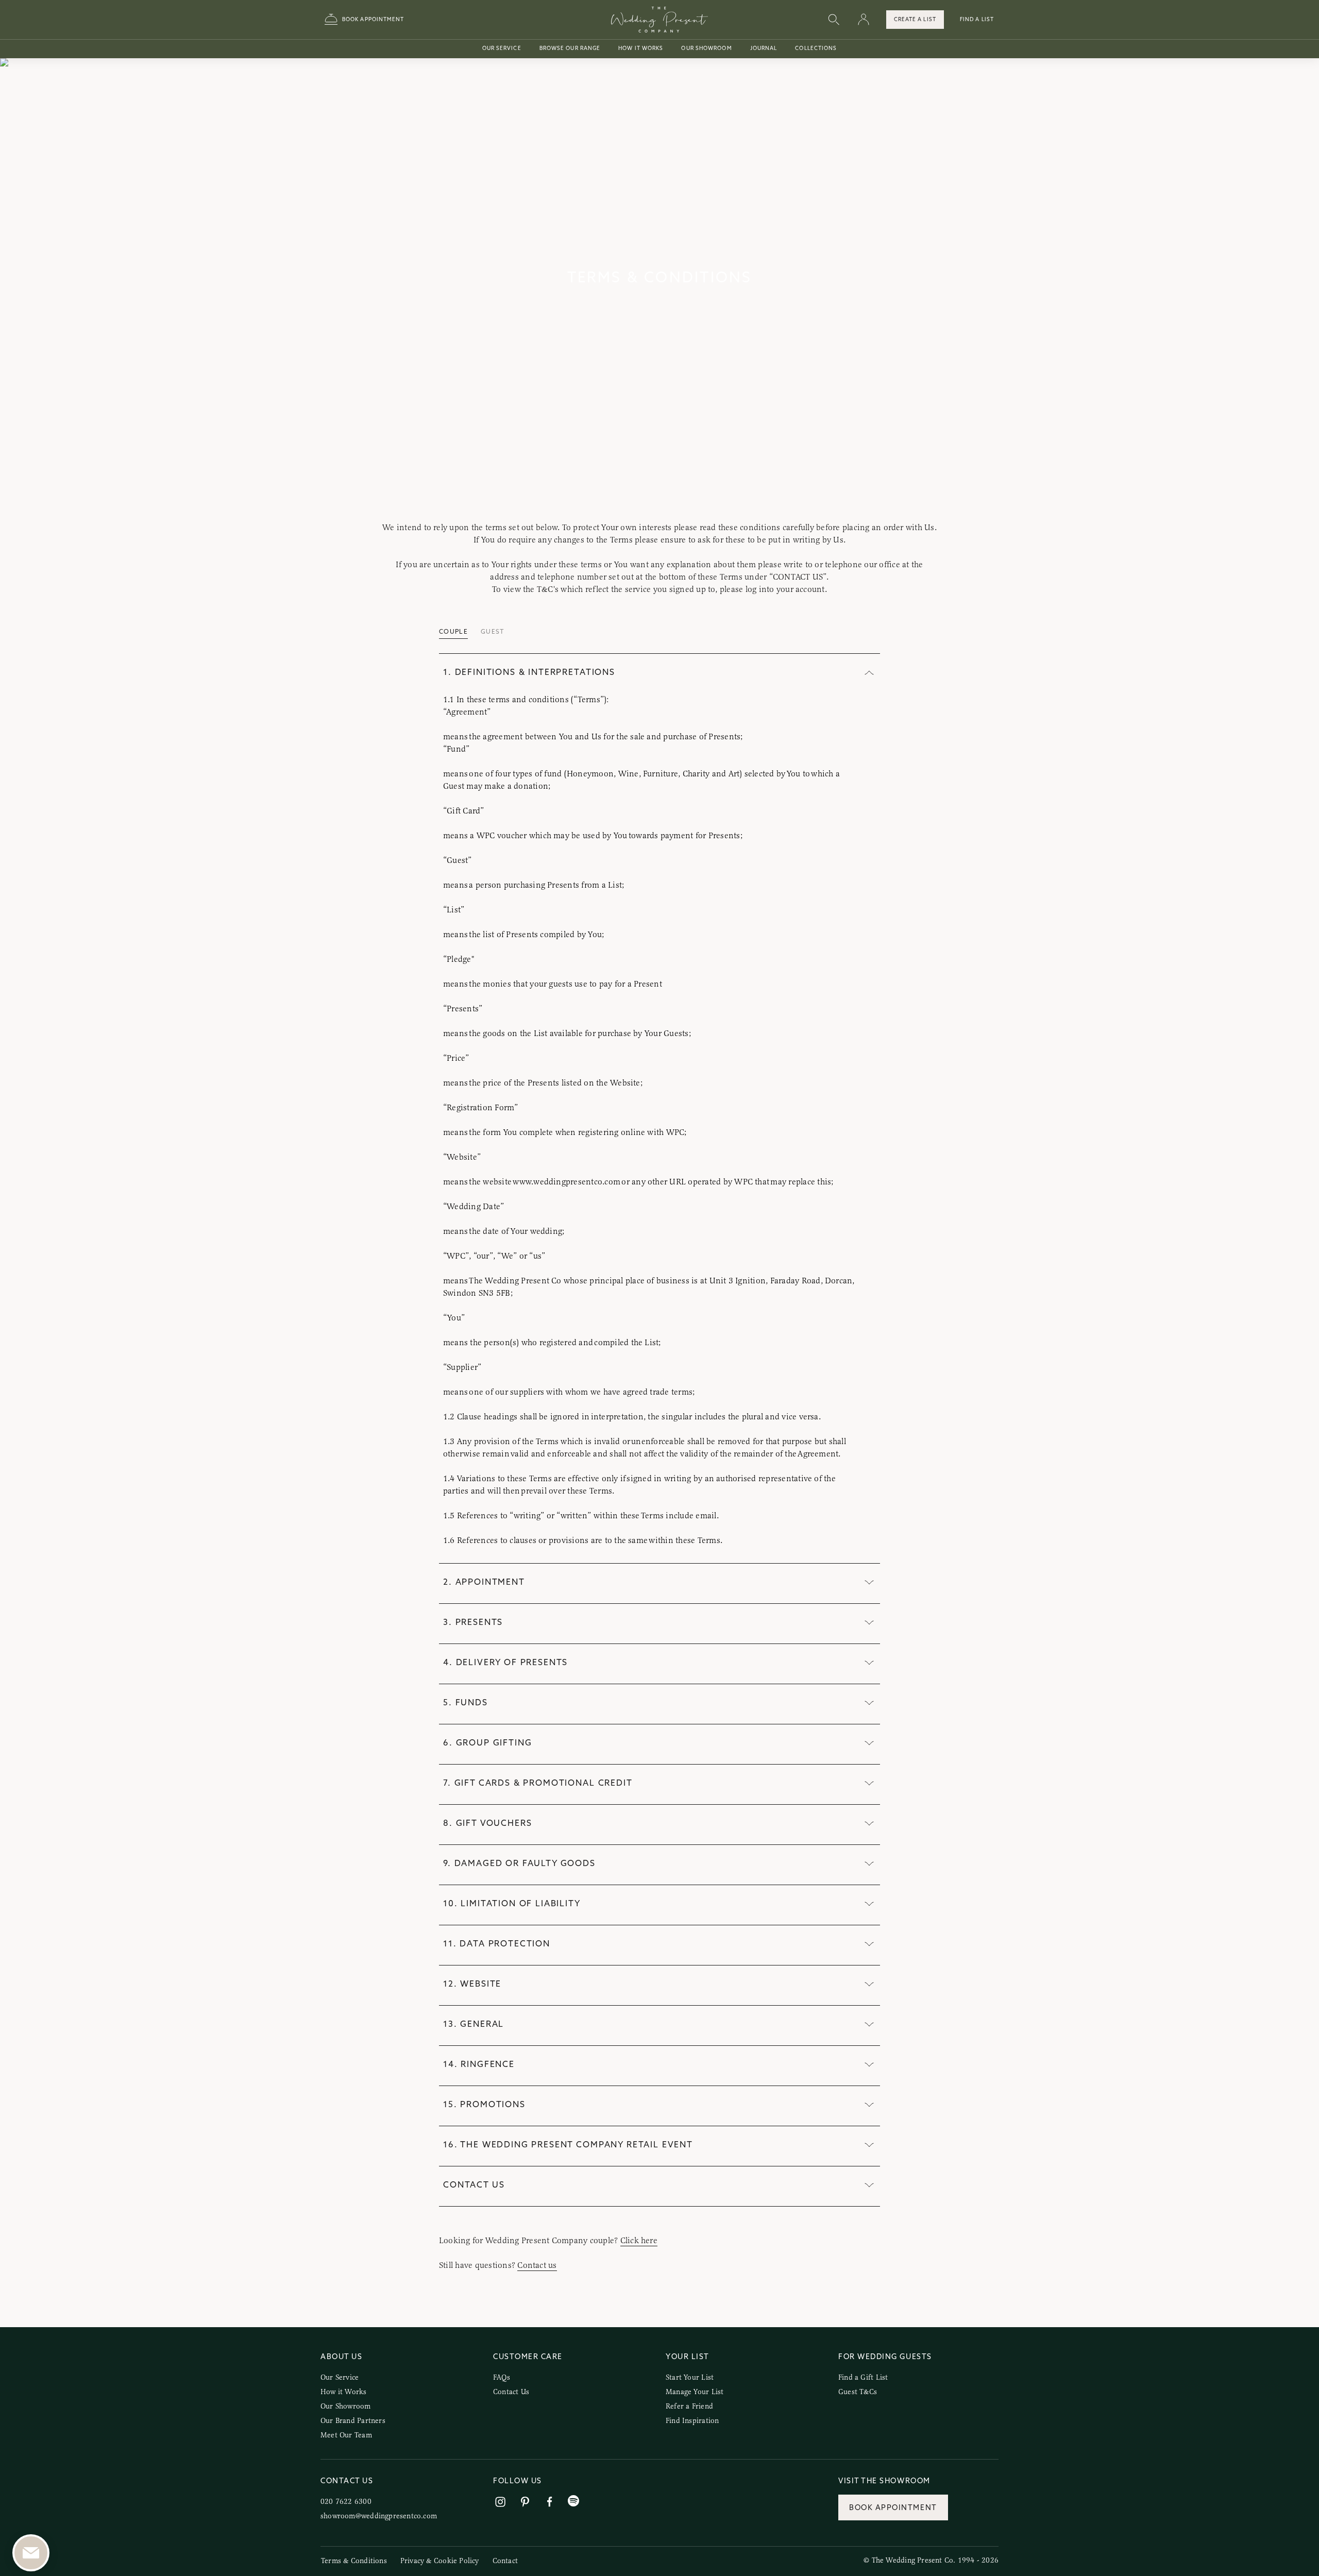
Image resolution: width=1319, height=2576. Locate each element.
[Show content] (869, 1583)
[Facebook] (550, 2502)
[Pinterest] (525, 2502)
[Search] (834, 20)
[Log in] (864, 20)
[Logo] (659, 20)
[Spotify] (573, 2501)
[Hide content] (869, 674)
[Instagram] (500, 2502)
